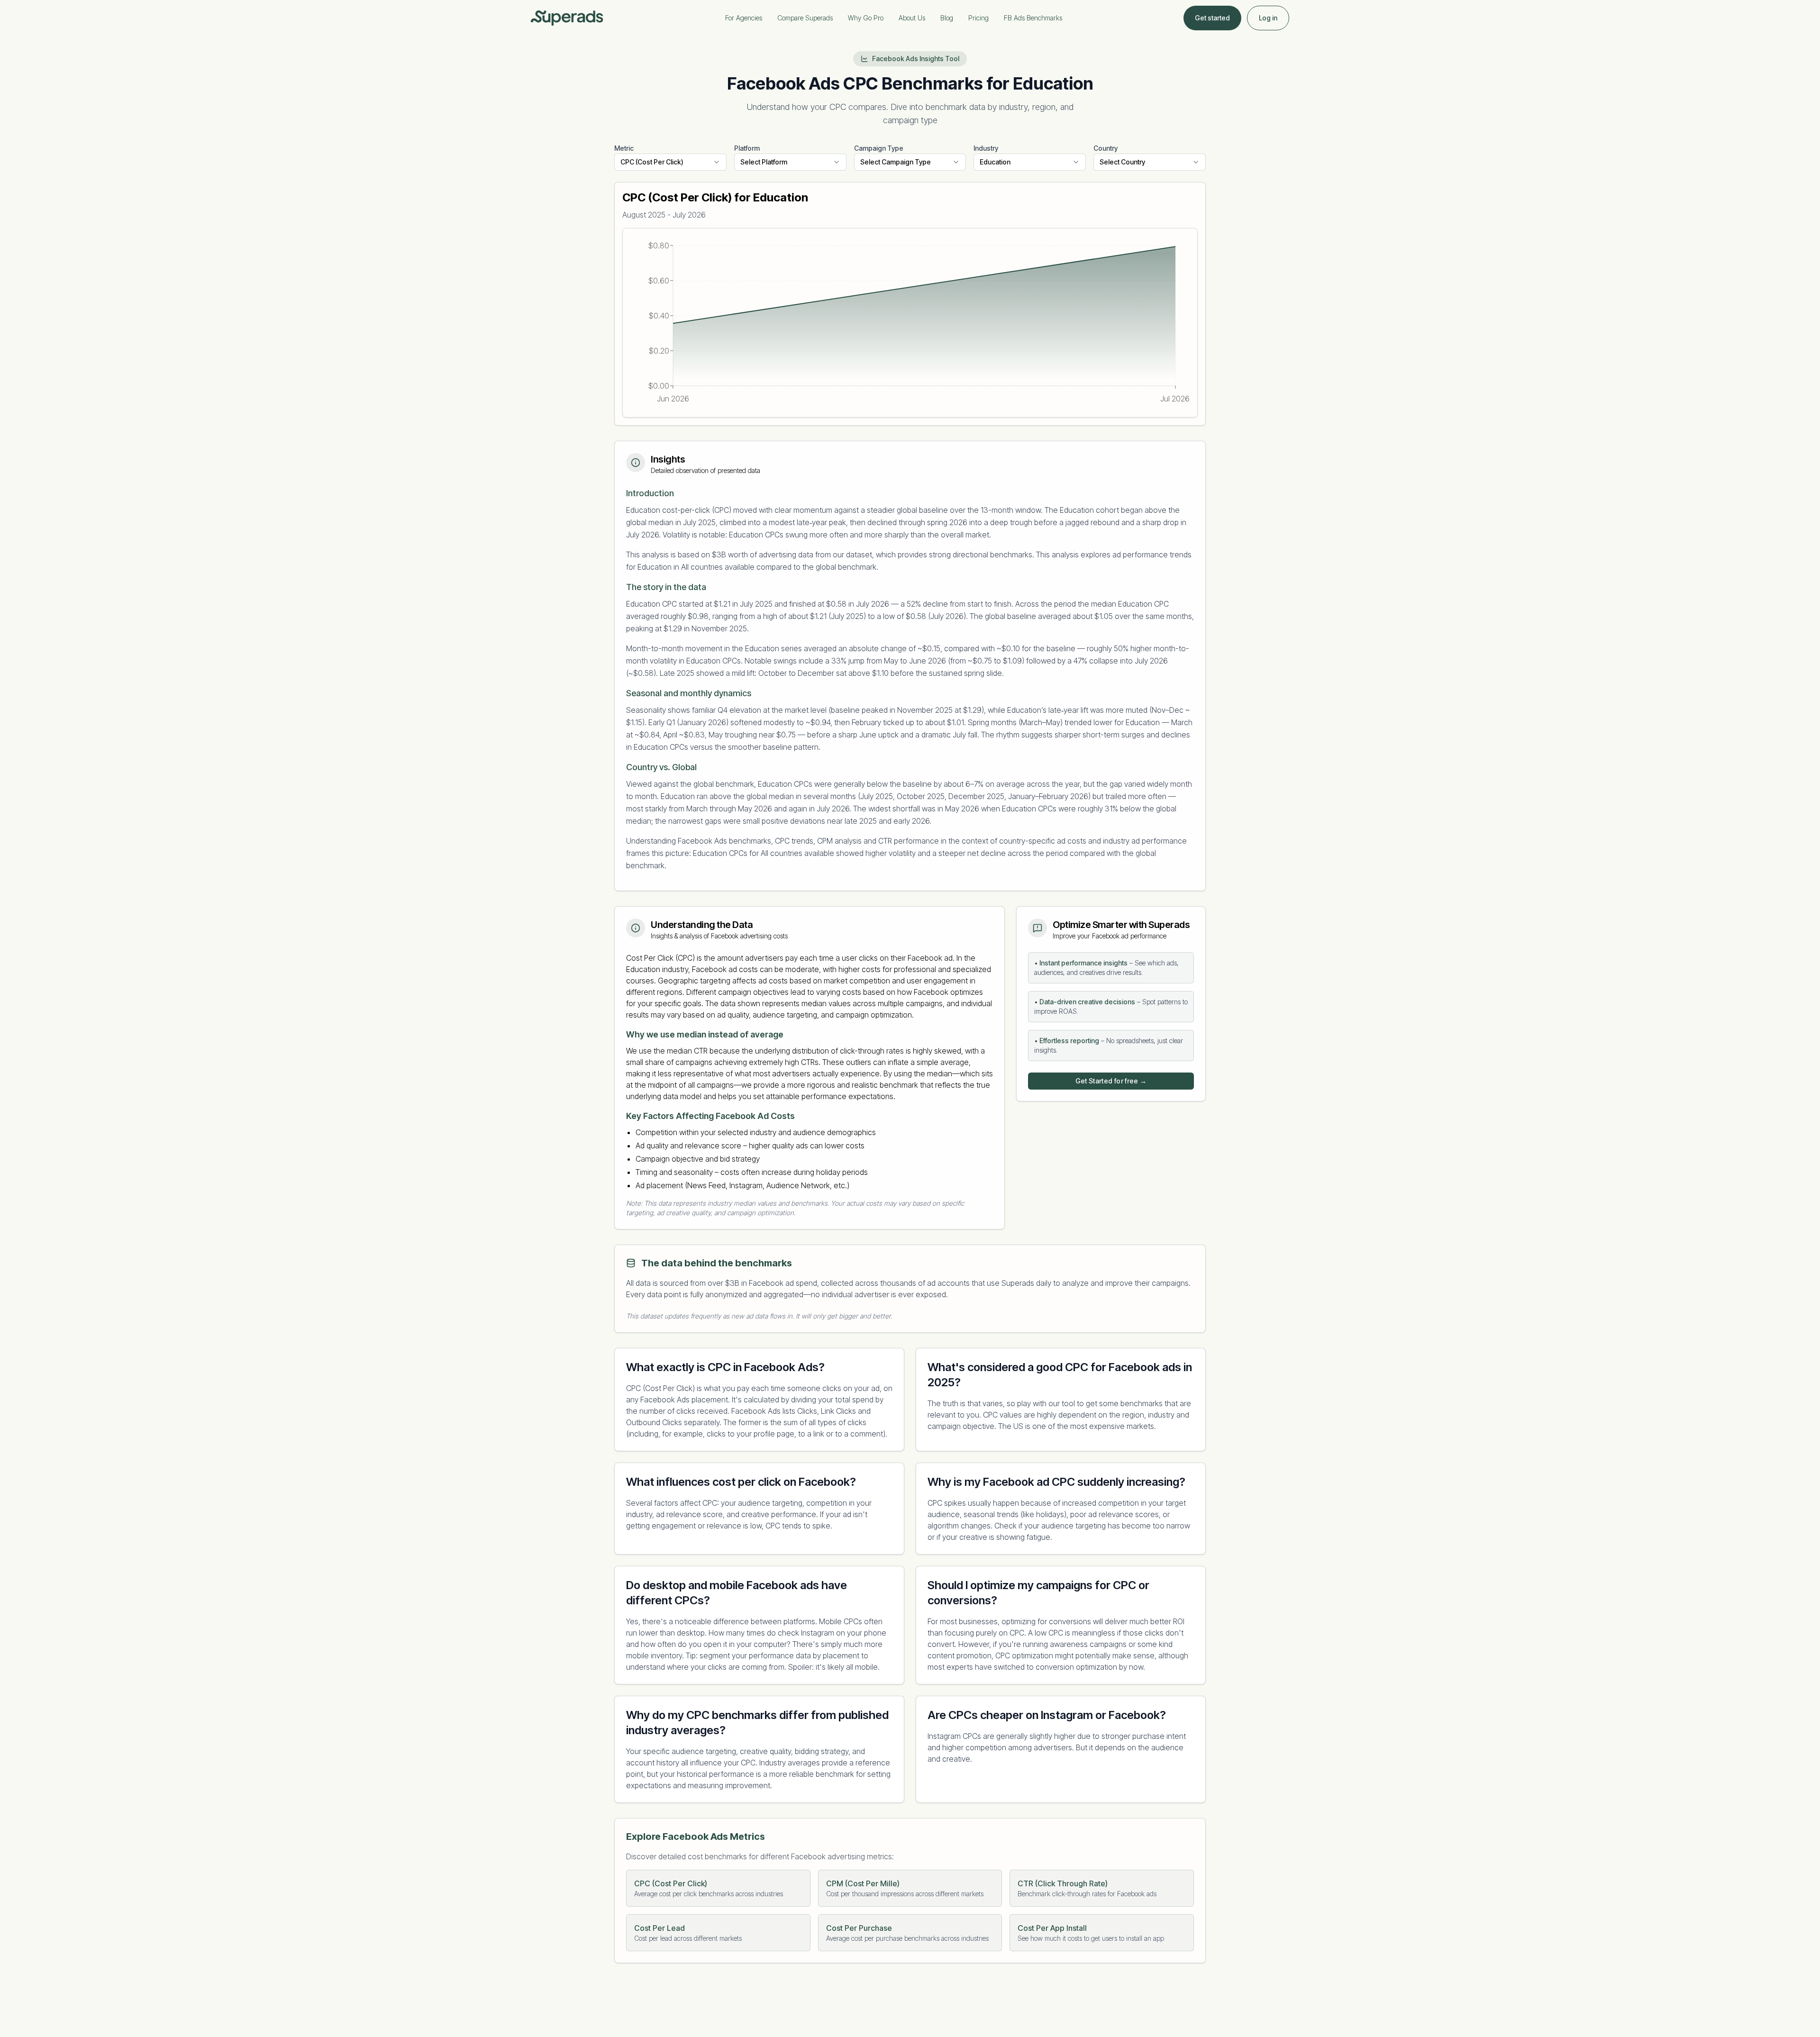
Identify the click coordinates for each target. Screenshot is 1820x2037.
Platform (747, 148)
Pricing (978, 18)
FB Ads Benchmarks (1033, 18)
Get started (1212, 18)
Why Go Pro (866, 18)
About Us (912, 18)
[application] (910, 323)
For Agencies (744, 18)
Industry (986, 148)
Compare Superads (805, 18)
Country (1106, 148)
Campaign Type (879, 148)
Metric (624, 148)
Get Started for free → (1111, 1081)
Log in (1268, 18)
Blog (947, 18)
